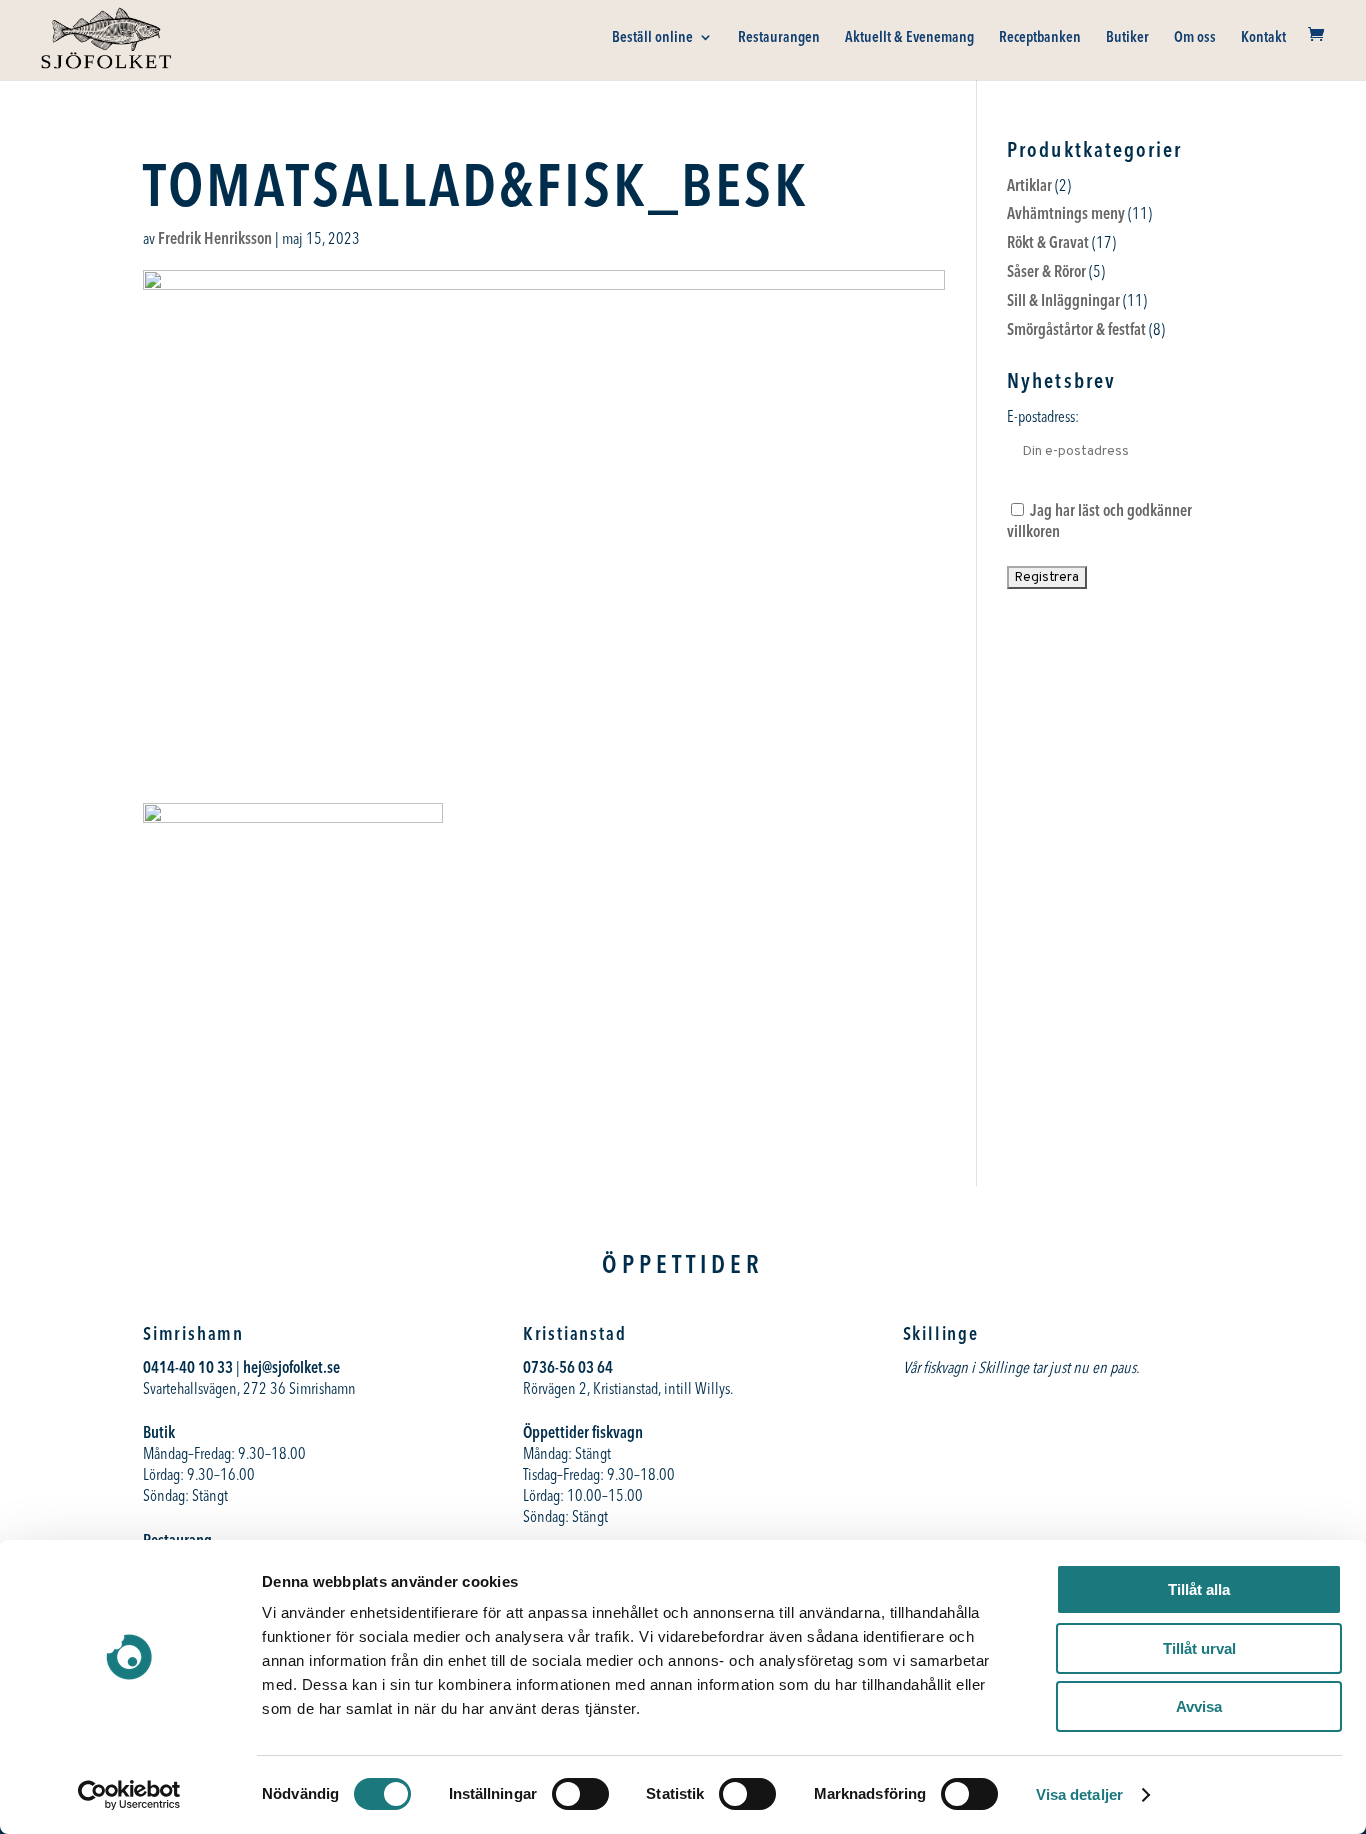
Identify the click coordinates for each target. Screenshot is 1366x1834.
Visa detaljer (1079, 1794)
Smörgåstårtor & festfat (1076, 329)
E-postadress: (1043, 416)
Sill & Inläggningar (1063, 300)
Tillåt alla (1199, 1589)
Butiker (1127, 38)
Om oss (1195, 38)
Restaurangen (779, 38)
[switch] (580, 1794)
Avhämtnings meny (1066, 213)
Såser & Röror (1046, 271)
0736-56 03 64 (569, 1367)
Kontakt (1263, 38)
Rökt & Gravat (1048, 242)
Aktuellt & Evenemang (909, 38)
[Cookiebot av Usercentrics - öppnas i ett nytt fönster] (129, 1795)
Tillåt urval (1199, 1648)
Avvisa (1199, 1706)
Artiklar (1029, 185)
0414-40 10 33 (188, 1367)
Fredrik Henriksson (215, 238)
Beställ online (652, 38)
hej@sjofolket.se (291, 1367)
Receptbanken (1040, 38)
